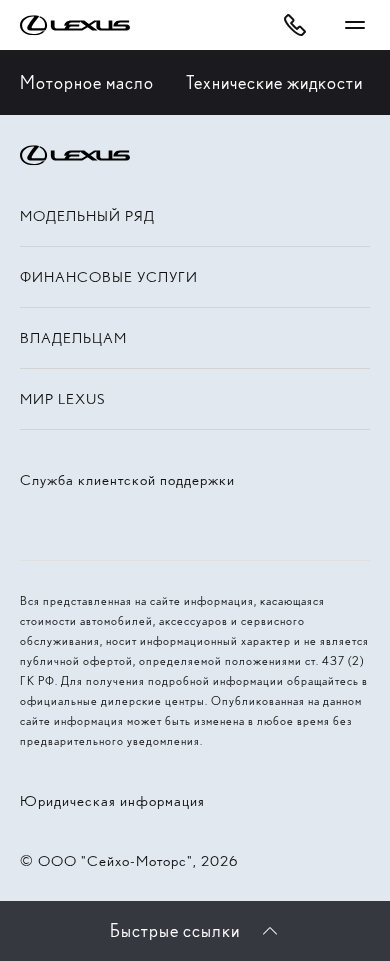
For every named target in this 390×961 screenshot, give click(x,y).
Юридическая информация (112, 801)
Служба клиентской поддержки (127, 480)
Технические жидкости (274, 82)
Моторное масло (87, 82)
